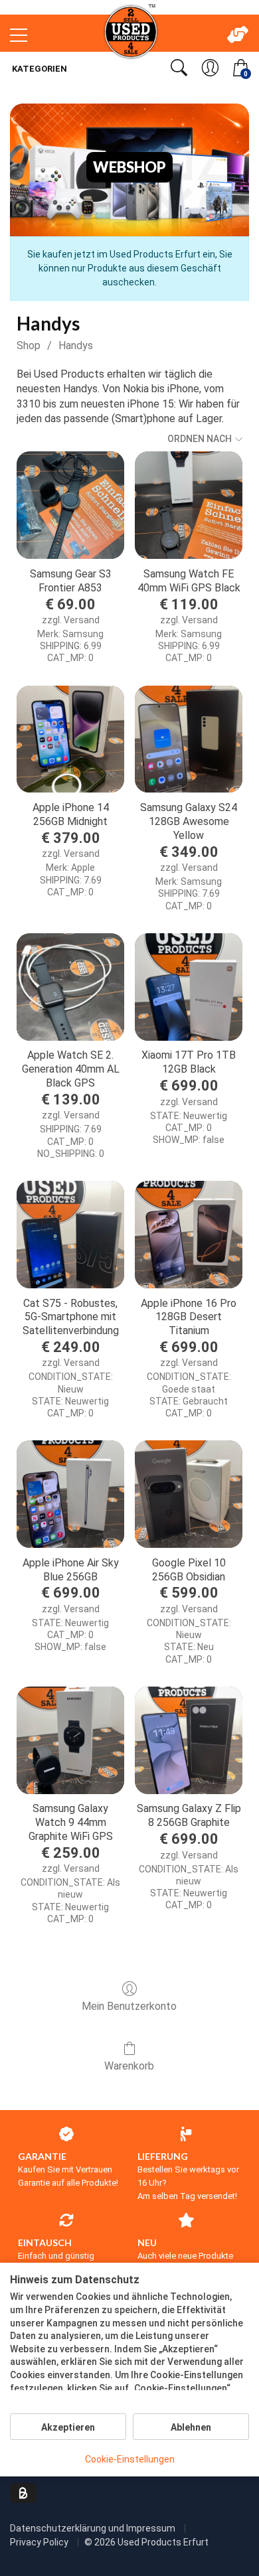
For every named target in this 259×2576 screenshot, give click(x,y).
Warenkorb (129, 2066)
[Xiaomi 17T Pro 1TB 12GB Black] (189, 987)
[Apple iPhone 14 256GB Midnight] (70, 739)
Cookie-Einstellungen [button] (130, 2459)
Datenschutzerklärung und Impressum (94, 2528)
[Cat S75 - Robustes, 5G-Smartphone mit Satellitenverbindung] (70, 1235)
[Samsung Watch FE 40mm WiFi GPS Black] (189, 505)
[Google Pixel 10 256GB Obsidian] (189, 1494)
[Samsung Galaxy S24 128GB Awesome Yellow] (189, 739)
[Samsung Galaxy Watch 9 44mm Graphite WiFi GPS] (70, 1740)
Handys (76, 345)
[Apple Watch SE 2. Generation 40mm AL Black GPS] (70, 987)
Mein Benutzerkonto (129, 2006)
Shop (29, 345)
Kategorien (39, 69)
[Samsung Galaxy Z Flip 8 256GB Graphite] (189, 1740)
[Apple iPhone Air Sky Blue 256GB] (70, 1494)
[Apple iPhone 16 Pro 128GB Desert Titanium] (189, 1235)
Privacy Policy (40, 2542)
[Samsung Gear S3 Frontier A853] (70, 505)
